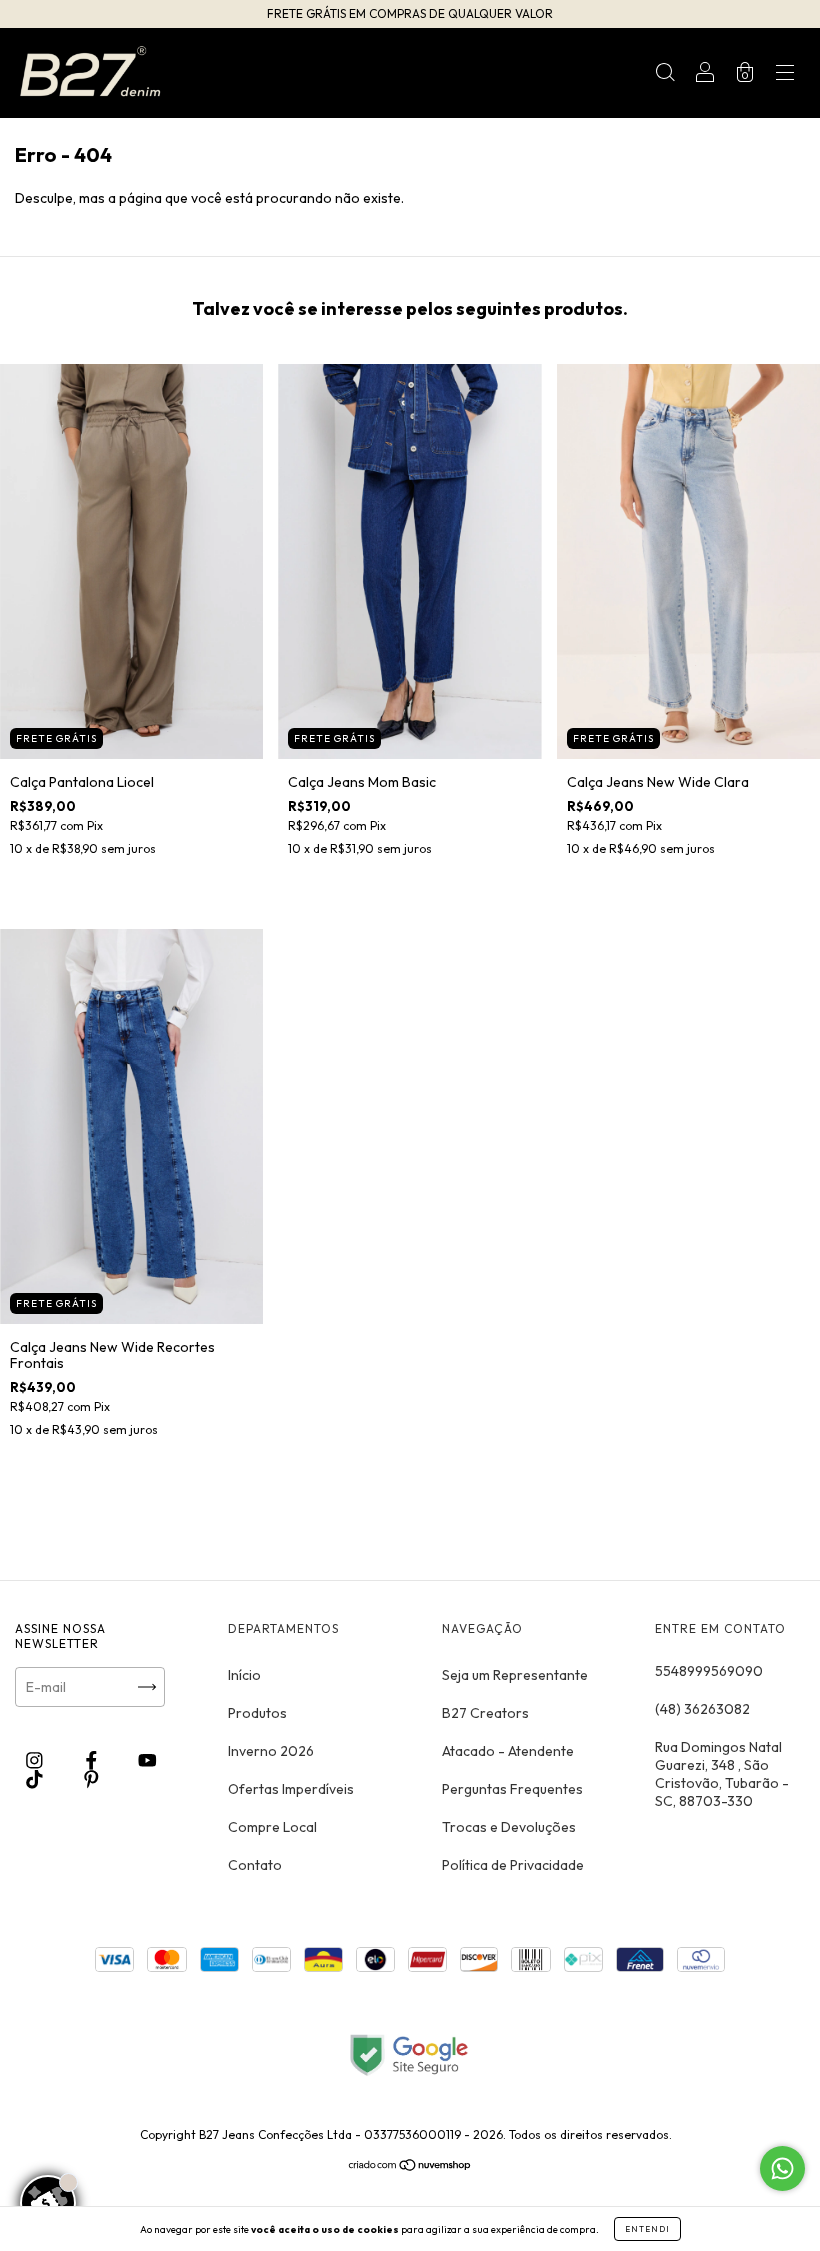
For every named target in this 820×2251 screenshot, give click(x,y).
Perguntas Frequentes (512, 1789)
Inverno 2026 (271, 1751)
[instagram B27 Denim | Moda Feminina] (36, 1761)
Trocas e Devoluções (509, 1827)
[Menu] (785, 75)
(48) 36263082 (702, 1709)
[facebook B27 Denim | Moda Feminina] (93, 1761)
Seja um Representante (515, 1675)
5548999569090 (709, 1671)
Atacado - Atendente (508, 1751)
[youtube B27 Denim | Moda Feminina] (147, 1761)
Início (244, 1675)
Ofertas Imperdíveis (291, 1789)
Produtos (257, 1713)
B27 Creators (485, 1713)
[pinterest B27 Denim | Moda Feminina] (91, 1779)
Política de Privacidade (513, 1865)
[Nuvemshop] (410, 2167)
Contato (255, 1865)
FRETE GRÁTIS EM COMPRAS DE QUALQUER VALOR (410, 13)
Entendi (647, 2229)
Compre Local (272, 1827)
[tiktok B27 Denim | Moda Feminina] (36, 1779)
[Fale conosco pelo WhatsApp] (782, 2168)
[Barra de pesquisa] (665, 75)
